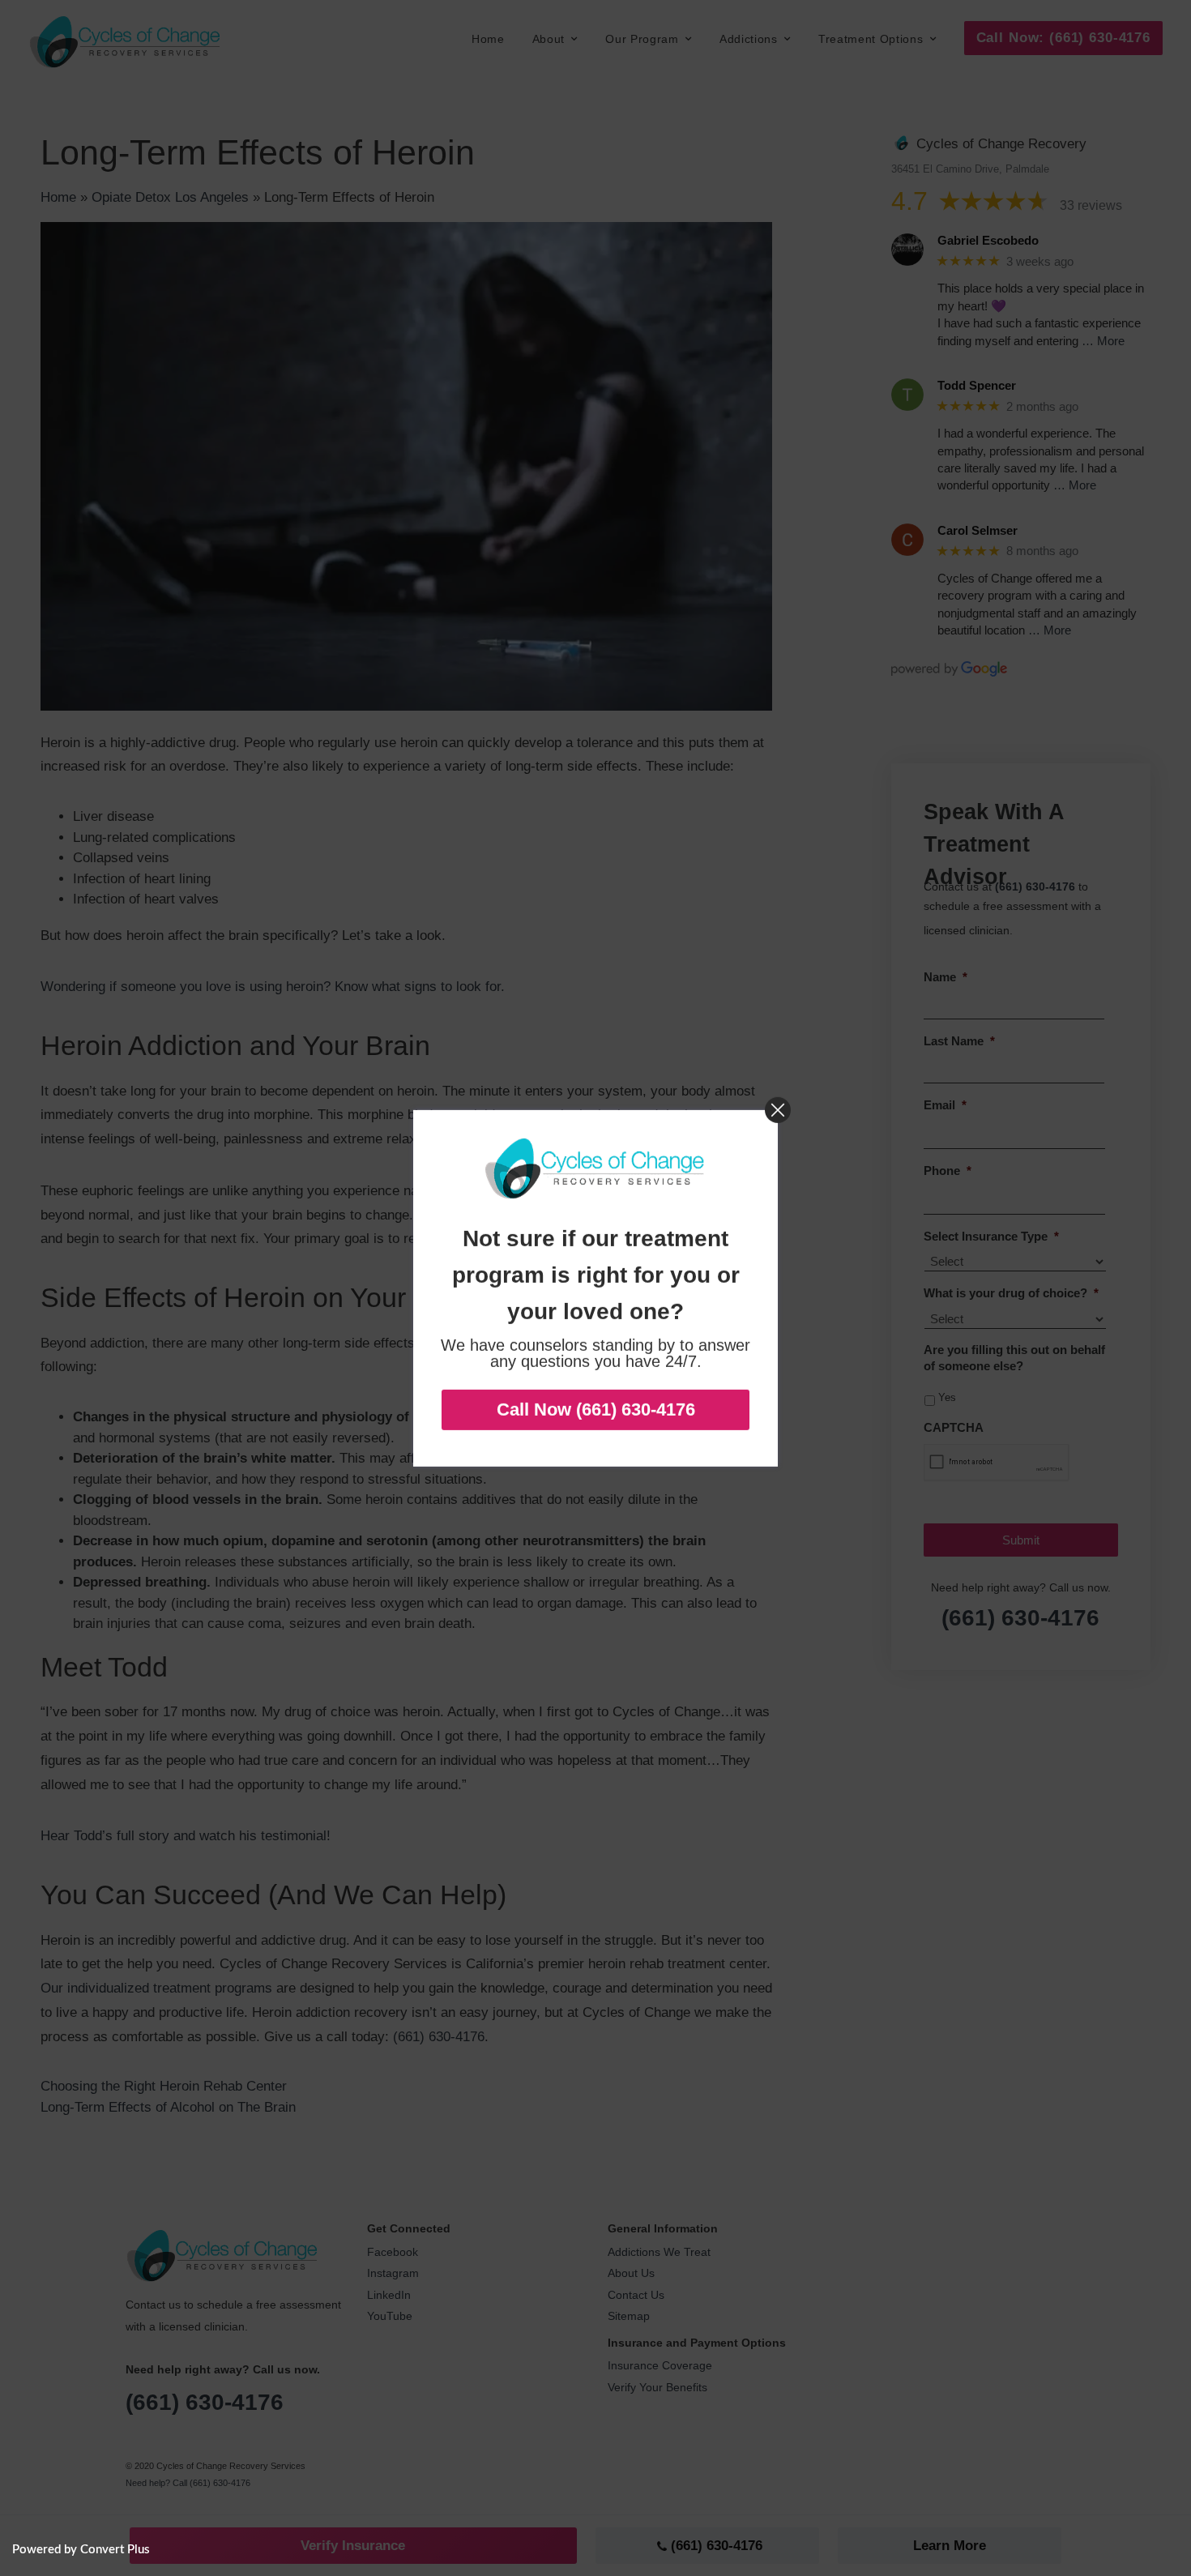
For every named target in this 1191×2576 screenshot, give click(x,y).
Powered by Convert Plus (81, 2550)
